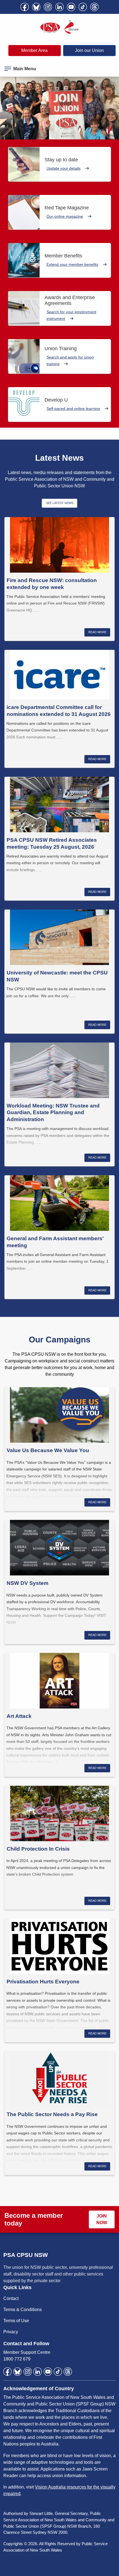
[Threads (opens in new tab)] (94, 7)
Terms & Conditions (23, 2310)
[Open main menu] (8, 68)
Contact (11, 2298)
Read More (97, 632)
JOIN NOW (102, 2219)
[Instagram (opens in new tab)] (48, 7)
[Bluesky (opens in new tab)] (36, 7)
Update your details (64, 168)
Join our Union (89, 50)
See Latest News (60, 503)
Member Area (34, 50)
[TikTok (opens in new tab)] (83, 7)
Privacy (11, 2332)
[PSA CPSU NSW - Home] (59, 27)
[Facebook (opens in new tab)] (25, 7)
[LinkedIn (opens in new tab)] (59, 7)
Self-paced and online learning (73, 409)
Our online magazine (65, 216)
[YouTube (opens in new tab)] (71, 7)
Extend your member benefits (72, 264)
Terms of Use (16, 2321)
